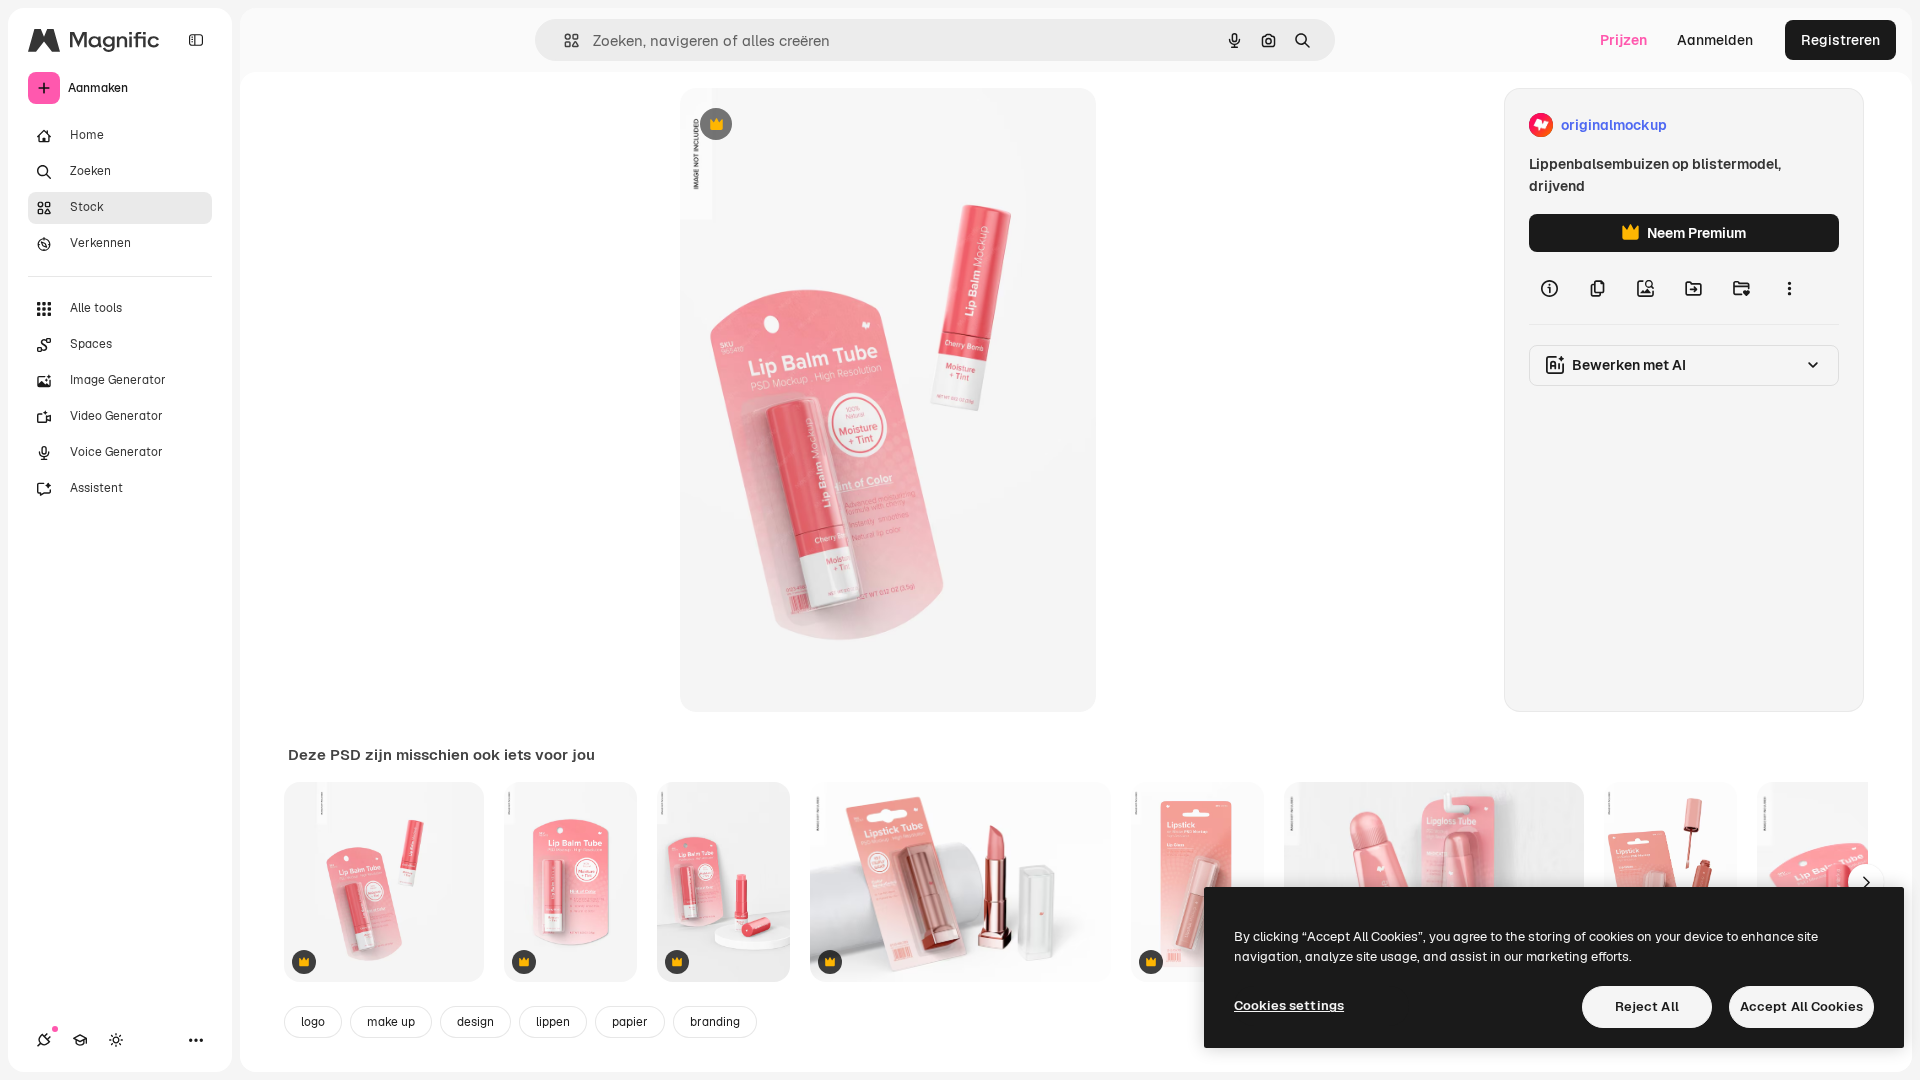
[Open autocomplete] (563, 40)
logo (313, 1022)
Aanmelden (1715, 40)
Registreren (1840, 40)
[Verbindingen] (44, 1040)
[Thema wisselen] (116, 1040)
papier (630, 1022)
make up (391, 1022)
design (475, 1022)
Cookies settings (1289, 1005)
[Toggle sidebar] (196, 40)
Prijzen (1623, 40)
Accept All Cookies (1801, 1006)
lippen (553, 1022)
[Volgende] (1866, 882)
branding (715, 1022)
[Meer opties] (1789, 288)
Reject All (1647, 1006)
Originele (811, 125)
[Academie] (80, 1040)
